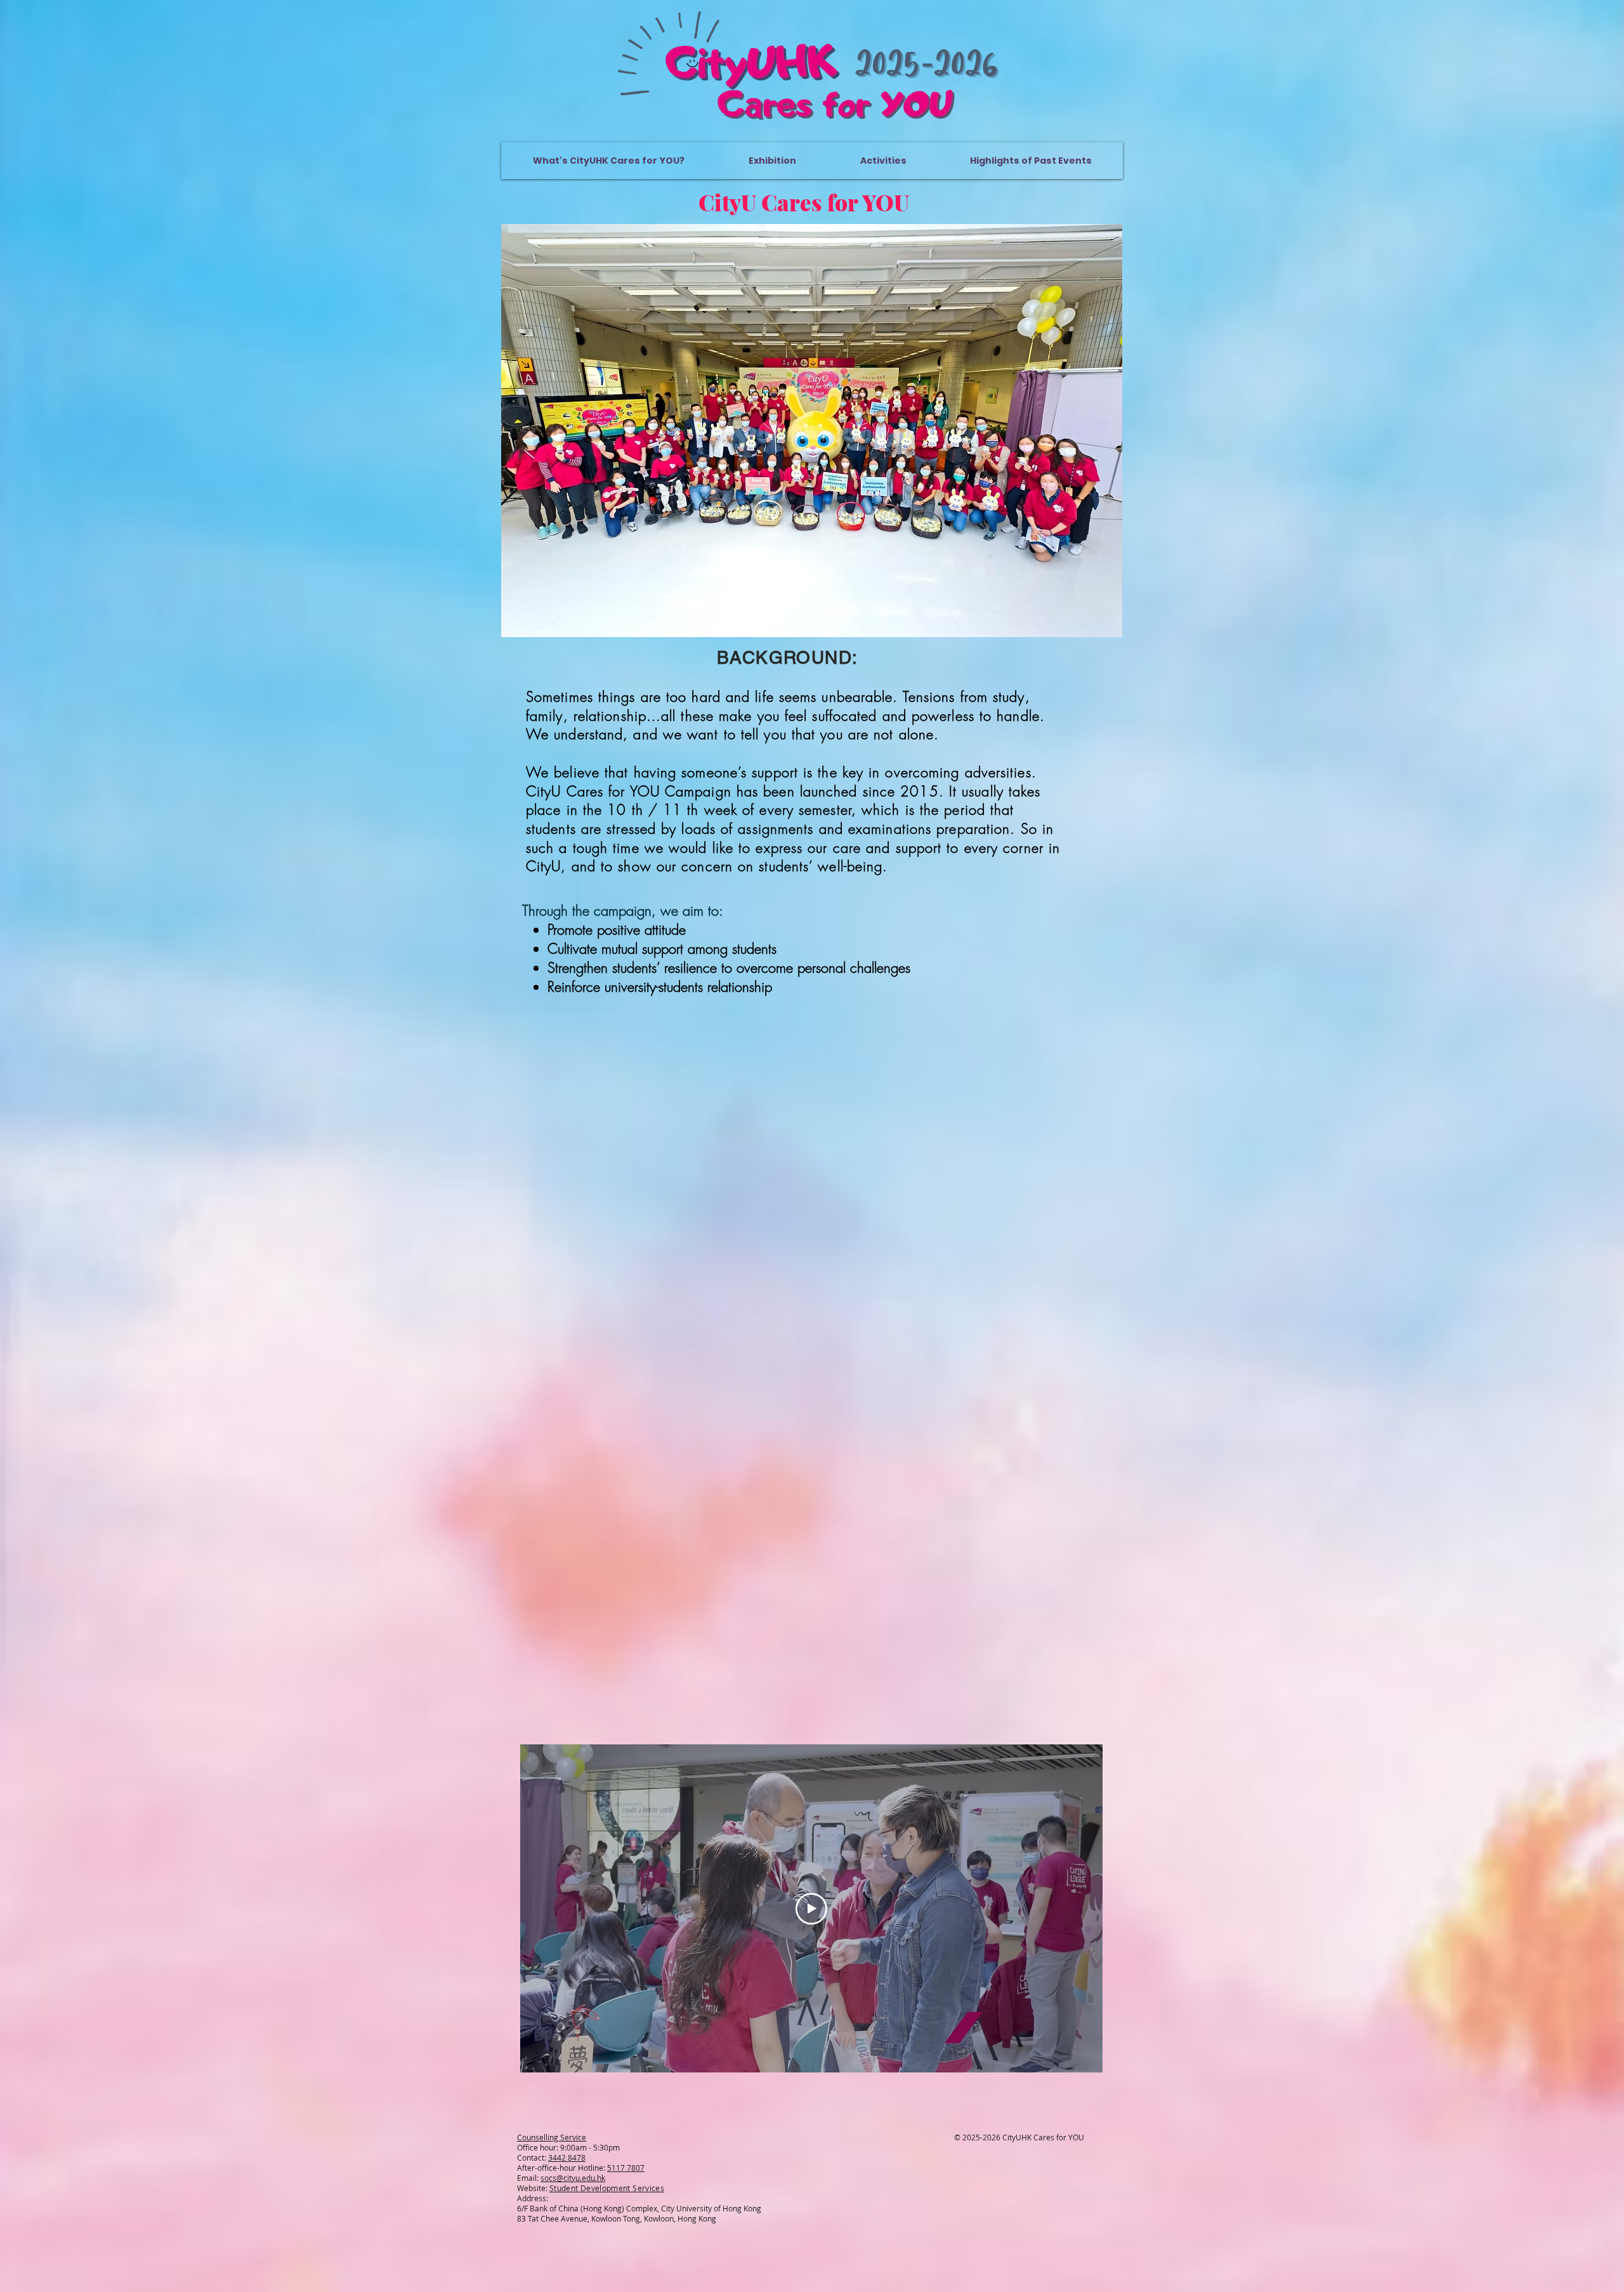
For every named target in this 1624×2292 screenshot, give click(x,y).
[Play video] (811, 1909)
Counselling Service (552, 2137)
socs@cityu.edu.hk (573, 2178)
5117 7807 (626, 2168)
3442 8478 (567, 2157)
